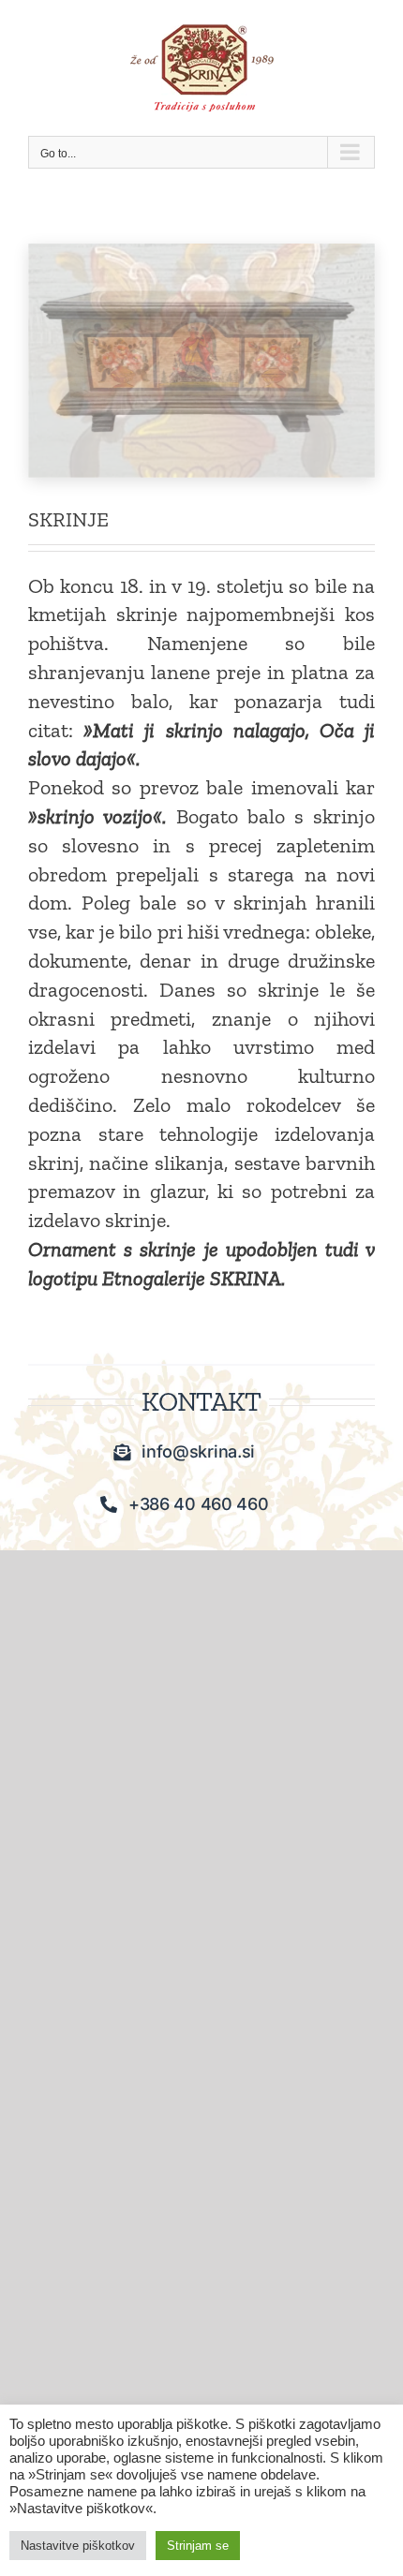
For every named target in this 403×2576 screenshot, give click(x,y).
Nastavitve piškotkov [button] (78, 2546)
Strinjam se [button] (198, 2546)
